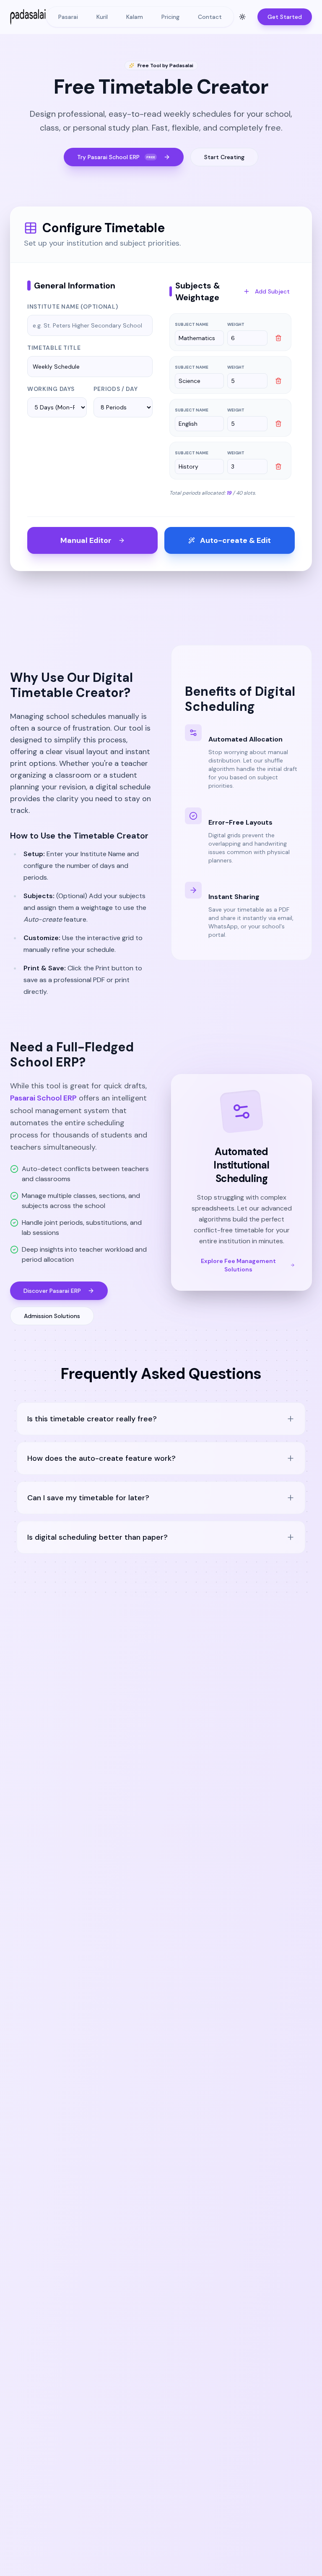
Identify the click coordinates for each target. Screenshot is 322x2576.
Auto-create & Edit (235, 540)
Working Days (51, 389)
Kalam (135, 17)
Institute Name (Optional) (73, 307)
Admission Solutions (52, 1316)
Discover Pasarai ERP (52, 1291)
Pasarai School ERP (43, 1098)
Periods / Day (116, 389)
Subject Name (192, 324)
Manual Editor (86, 540)
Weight (236, 324)
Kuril (102, 17)
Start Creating (224, 157)
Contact (210, 17)
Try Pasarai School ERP (116, 157)
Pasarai (68, 17)
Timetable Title (54, 348)
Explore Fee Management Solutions (238, 1265)
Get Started (285, 17)
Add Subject (272, 291)
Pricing (170, 17)
